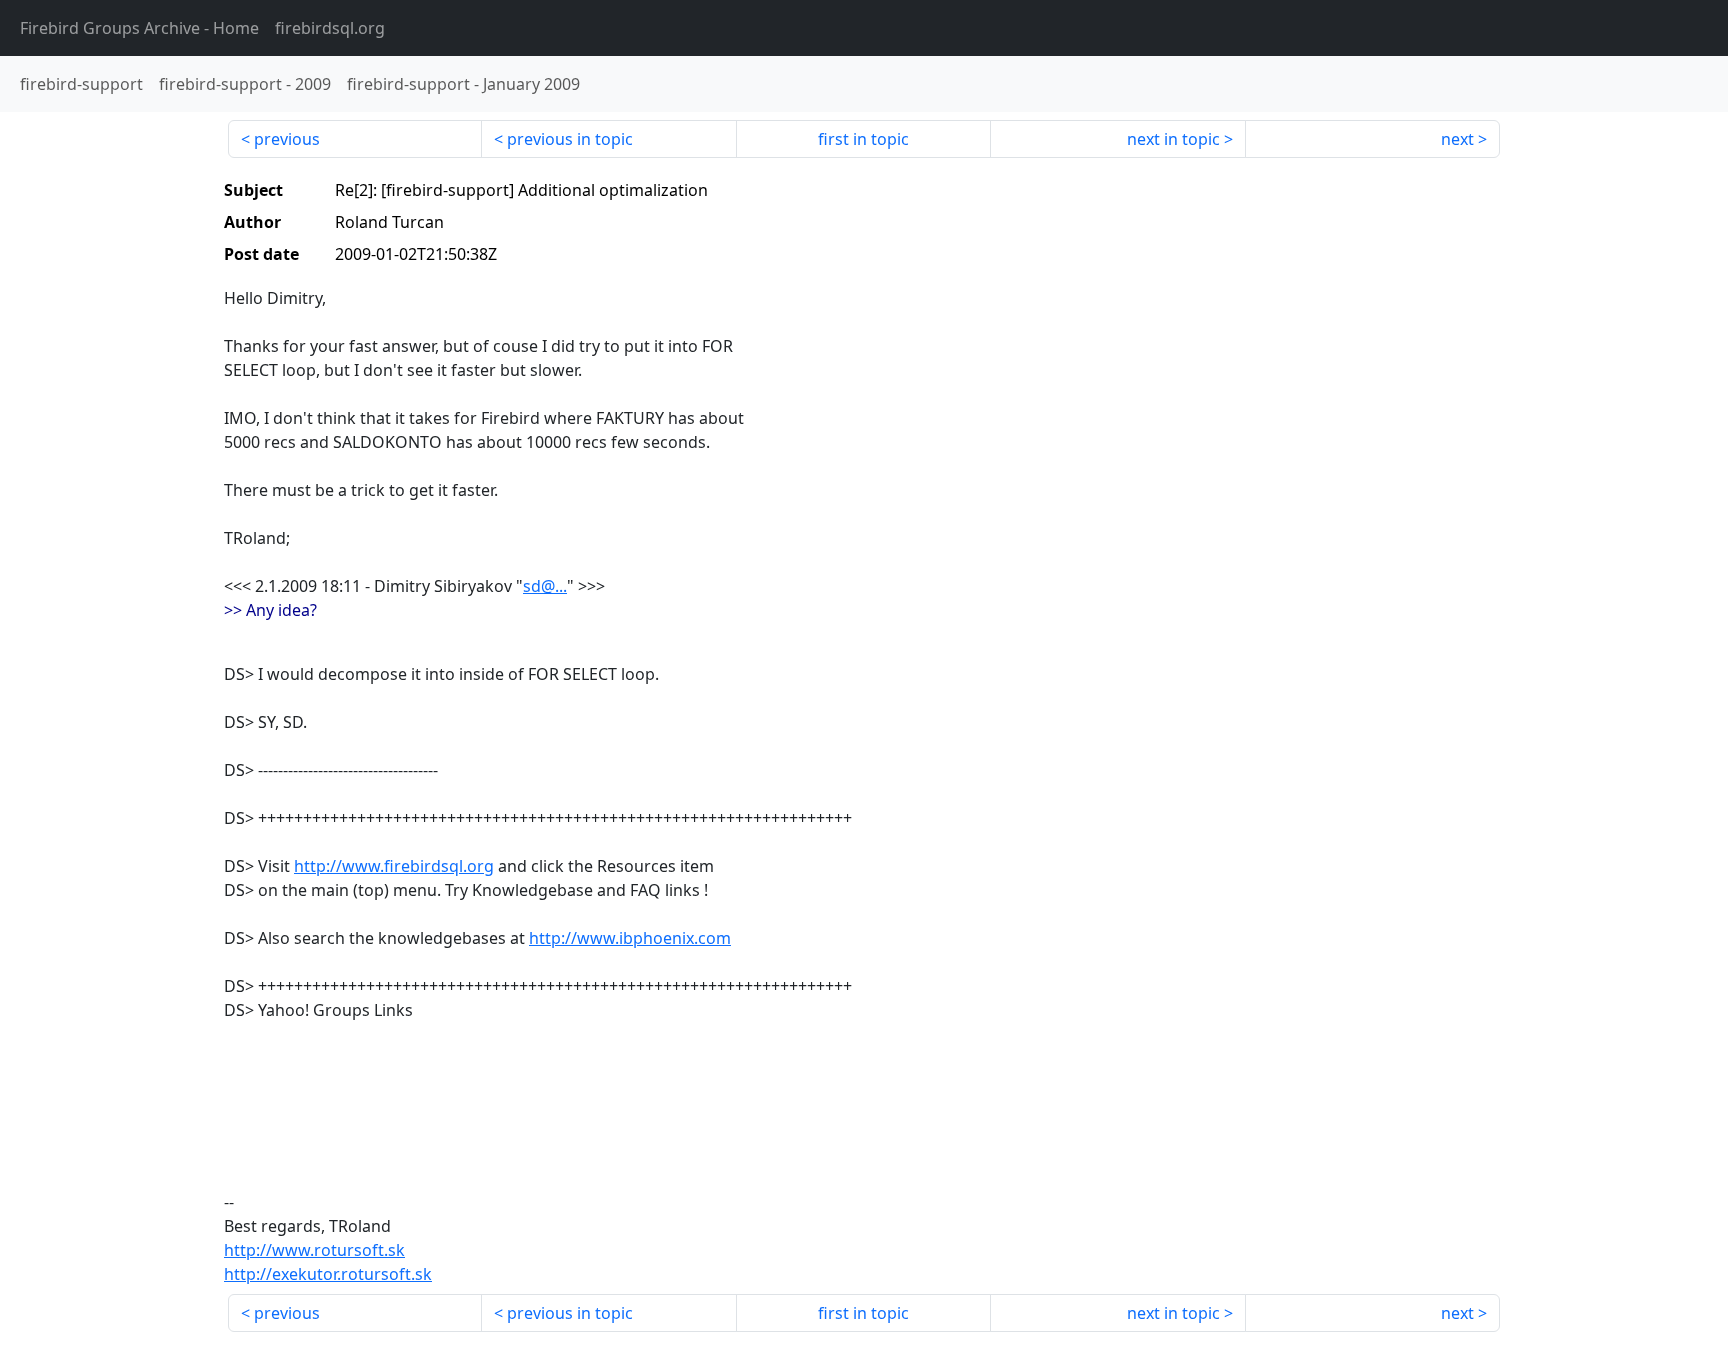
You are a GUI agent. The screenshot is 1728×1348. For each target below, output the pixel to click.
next (1457, 139)
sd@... (545, 586)
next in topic (1173, 139)
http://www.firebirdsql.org (394, 866)
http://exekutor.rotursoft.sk (328, 1274)
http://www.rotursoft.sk (314, 1250)
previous (287, 139)
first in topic (863, 139)
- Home (139, 28)
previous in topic (570, 139)
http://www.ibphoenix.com (630, 938)
